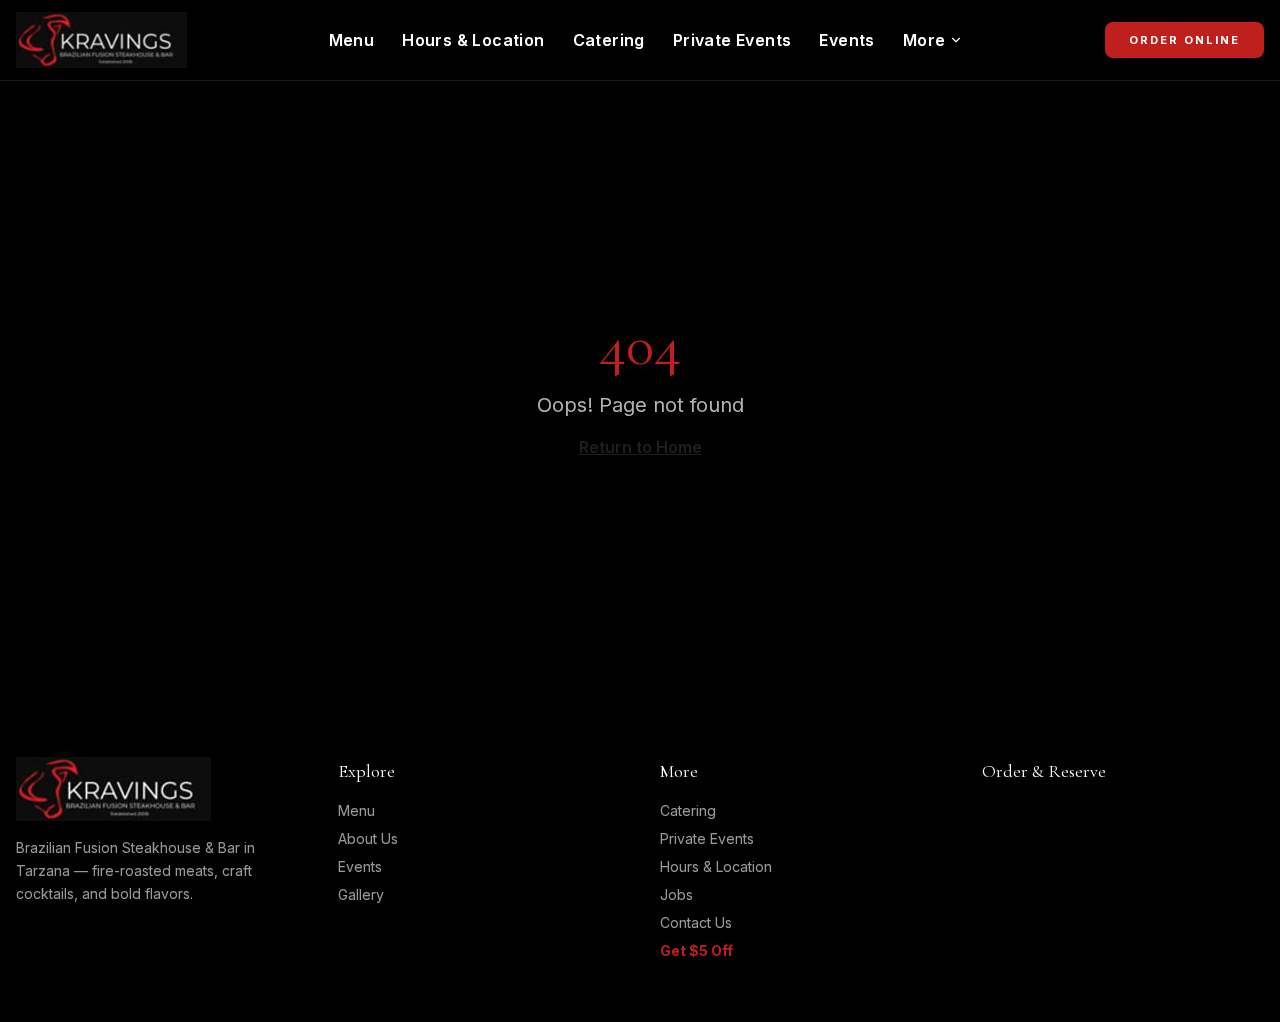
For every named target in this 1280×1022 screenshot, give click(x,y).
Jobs (676, 894)
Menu (352, 40)
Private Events (732, 40)
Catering (609, 40)
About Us (368, 838)
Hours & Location (473, 40)
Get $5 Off (696, 950)
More (924, 40)
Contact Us (696, 922)
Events (846, 40)
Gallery (361, 894)
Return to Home (640, 447)
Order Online (1184, 40)
